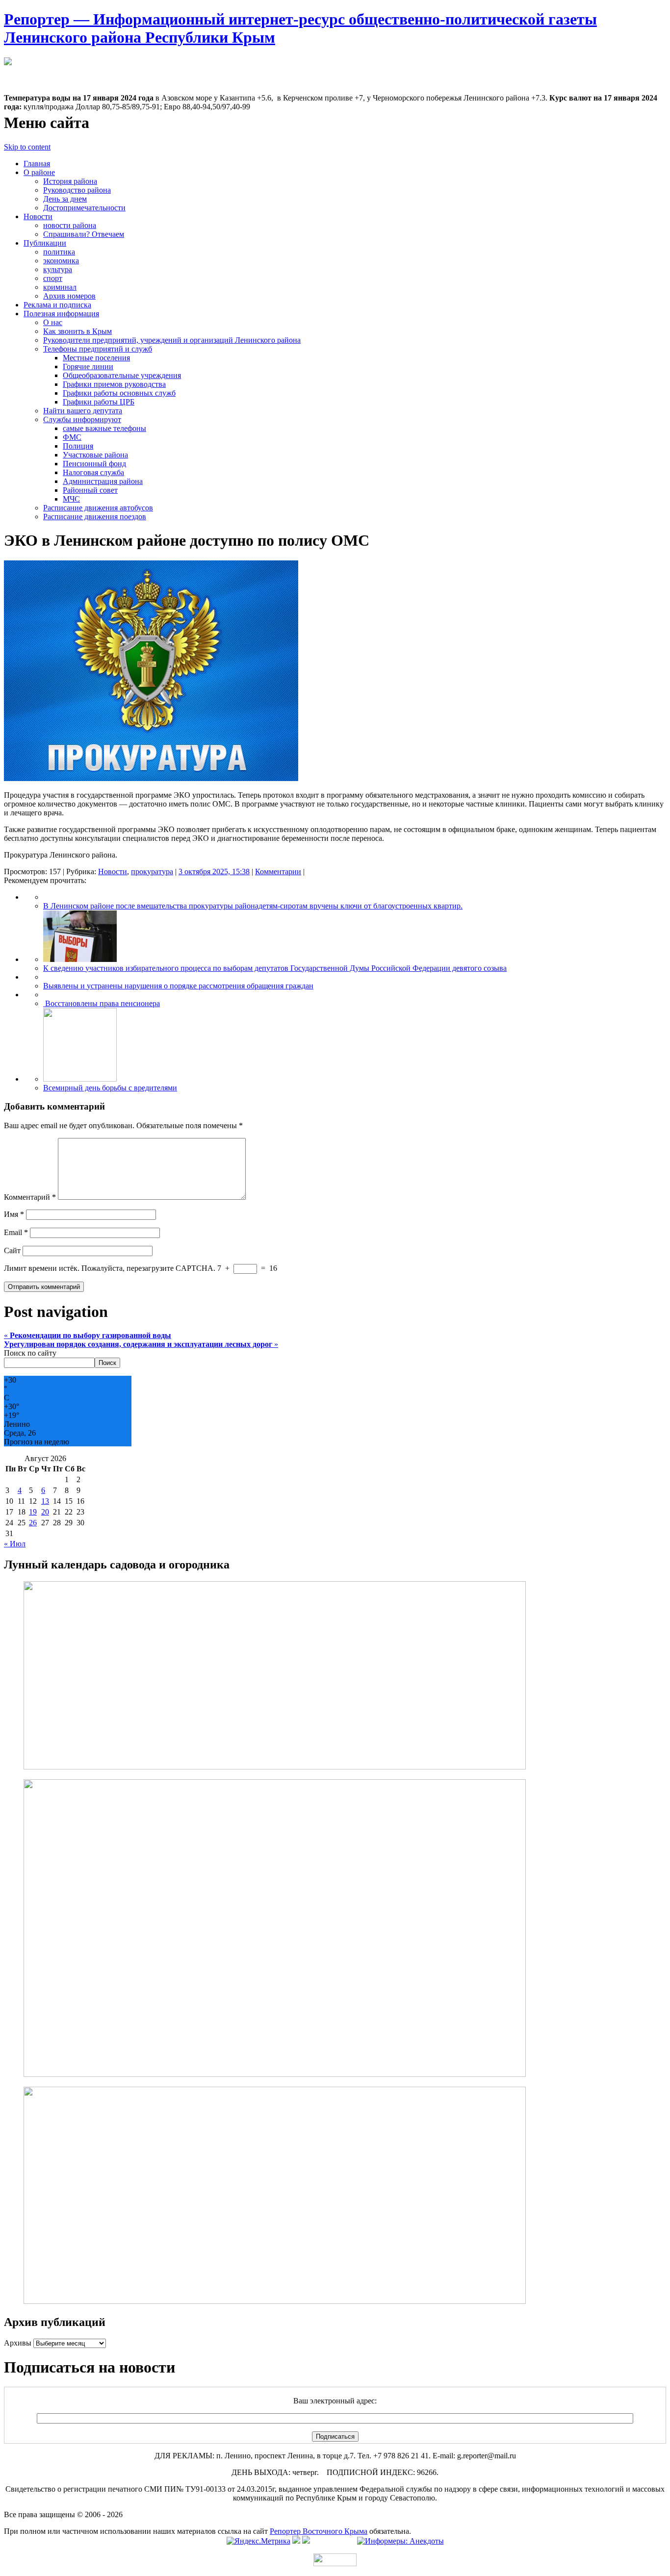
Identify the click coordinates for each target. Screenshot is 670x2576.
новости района (70, 225)
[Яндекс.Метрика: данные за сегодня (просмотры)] (258, 2541)
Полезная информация (61, 314)
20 (45, 1512)
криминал (60, 287)
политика (59, 252)
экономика (61, 261)
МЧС (71, 499)
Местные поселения (96, 358)
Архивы (18, 2343)
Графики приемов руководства (114, 384)
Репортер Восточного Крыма (319, 2531)
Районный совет (90, 490)
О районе (39, 172)
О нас (53, 322)
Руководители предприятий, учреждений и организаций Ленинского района (172, 340)
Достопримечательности (84, 208)
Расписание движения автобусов (98, 508)
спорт (53, 278)
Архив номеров (69, 296)
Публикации (45, 243)
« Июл (15, 1544)
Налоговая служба (93, 472)
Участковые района (95, 455)
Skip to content (27, 147)
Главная (37, 164)
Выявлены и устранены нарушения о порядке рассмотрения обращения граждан (178, 986)
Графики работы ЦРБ (99, 402)
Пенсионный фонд (94, 464)
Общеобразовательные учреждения (122, 375)
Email (16, 1232)
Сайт (12, 1250)
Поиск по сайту (30, 1353)
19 (33, 1512)
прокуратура (152, 871)
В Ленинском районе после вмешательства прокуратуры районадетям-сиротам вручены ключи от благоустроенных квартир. (253, 906)
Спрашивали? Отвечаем (84, 234)
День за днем (65, 199)
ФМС (72, 437)
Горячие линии (88, 366)
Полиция (78, 446)
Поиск (107, 1363)
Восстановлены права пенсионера (102, 1003)
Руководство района (77, 190)
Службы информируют (82, 419)
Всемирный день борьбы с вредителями (110, 1088)
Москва (17, 71)
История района (70, 181)
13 (45, 1501)
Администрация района (103, 481)
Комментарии (278, 871)
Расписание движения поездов (95, 517)
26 (33, 1523)
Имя (14, 1214)
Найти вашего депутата (83, 411)
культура (58, 269)
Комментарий (30, 1197)
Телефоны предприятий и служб (98, 349)
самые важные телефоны (104, 428)
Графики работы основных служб (119, 393)
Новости (38, 216)
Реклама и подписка (57, 305)
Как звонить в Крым (77, 331)
